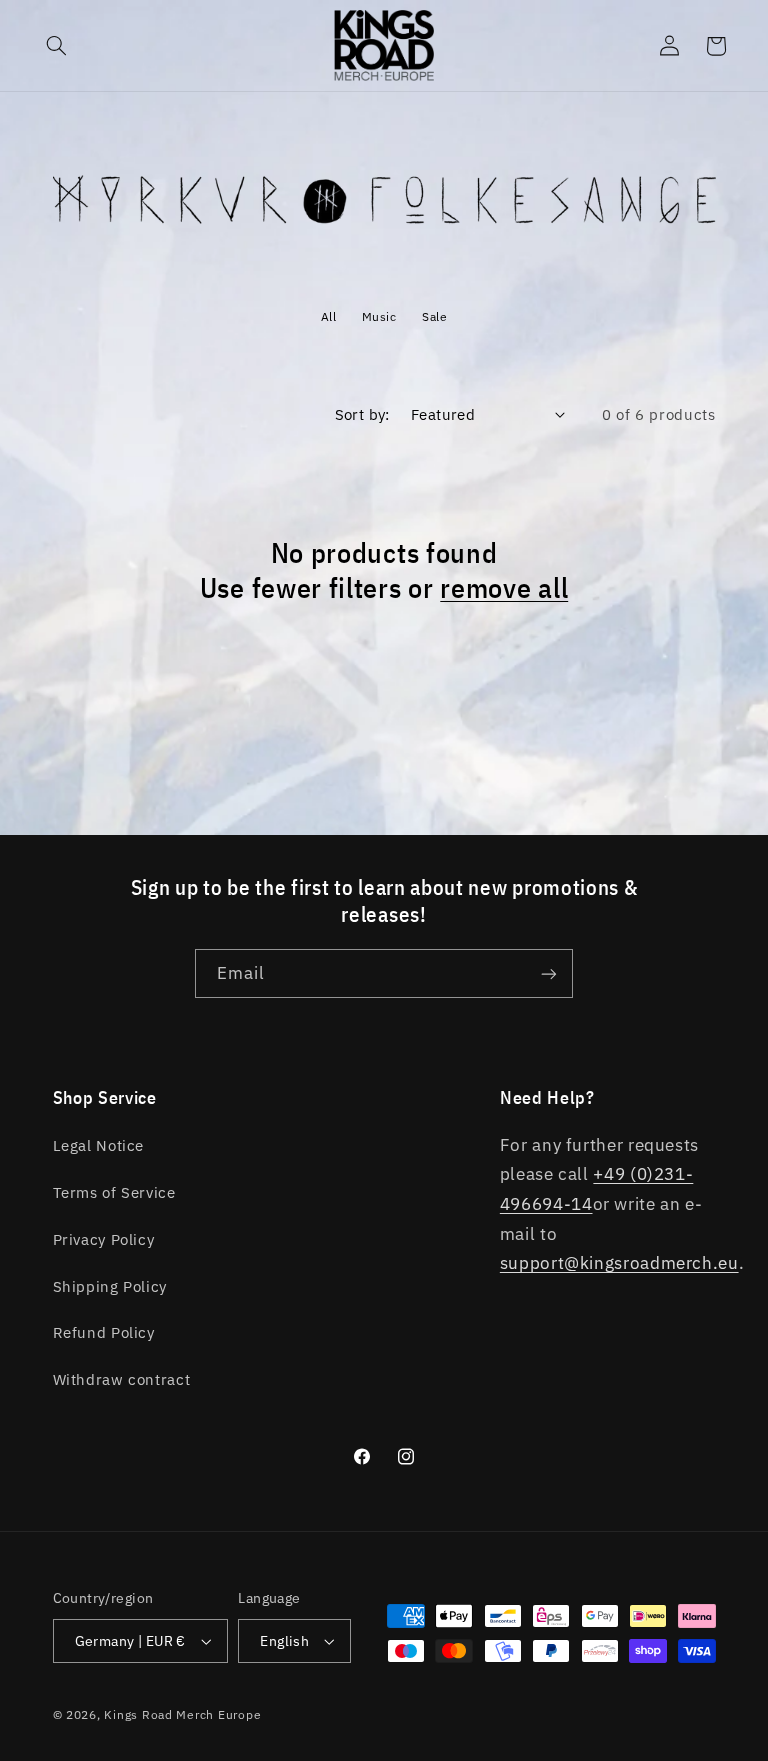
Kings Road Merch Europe (182, 1714)
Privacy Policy (104, 1239)
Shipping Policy (110, 1286)
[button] (57, 46)
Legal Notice (99, 1145)
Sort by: (362, 414)
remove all (504, 588)
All (329, 316)
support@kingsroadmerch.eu (619, 1263)
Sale (435, 316)
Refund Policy (104, 1332)
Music (379, 316)
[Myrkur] (384, 241)
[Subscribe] (549, 973)
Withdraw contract (122, 1379)
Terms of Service (114, 1192)
